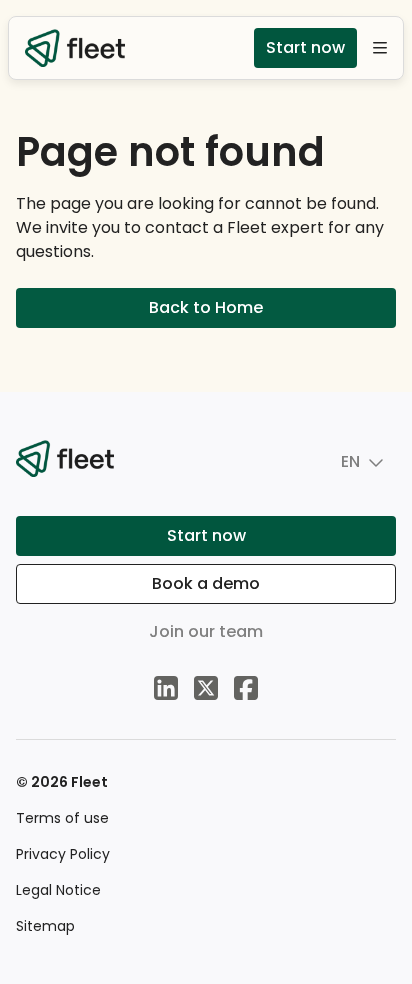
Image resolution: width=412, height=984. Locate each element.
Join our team (206, 631)
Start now (305, 47)
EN (350, 461)
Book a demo (206, 583)
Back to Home (206, 307)
